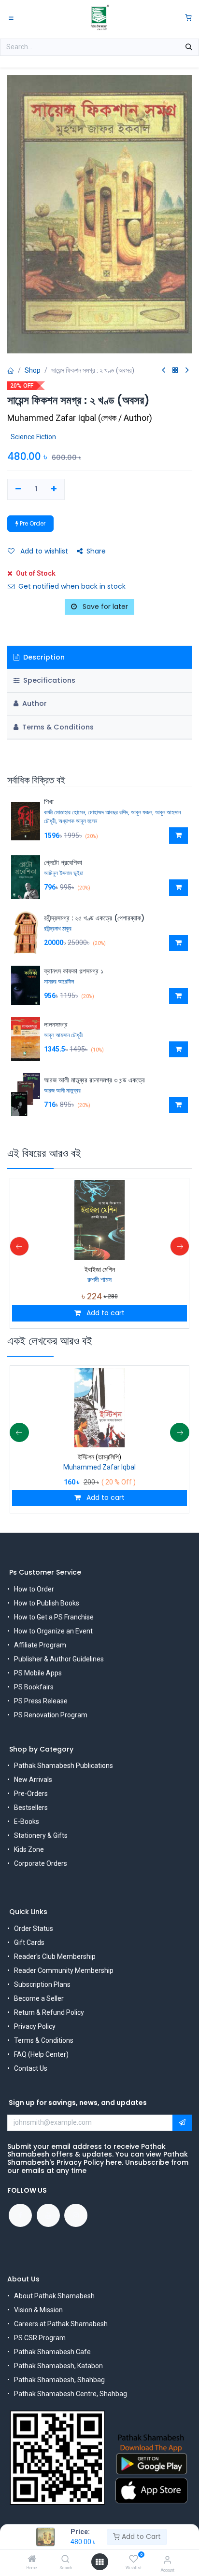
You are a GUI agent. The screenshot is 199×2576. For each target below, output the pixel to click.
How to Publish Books (47, 1603)
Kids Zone (29, 1849)
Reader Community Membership (64, 1970)
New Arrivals (33, 1780)
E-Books (27, 1821)
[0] (188, 18)
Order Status (34, 1929)
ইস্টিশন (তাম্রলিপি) (99, 1457)
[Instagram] (76, 2215)
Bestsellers (31, 1807)
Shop (33, 370)
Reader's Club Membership (55, 1956)
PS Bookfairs (34, 1687)
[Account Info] (167, 2560)
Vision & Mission (38, 2310)
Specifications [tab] (48, 680)
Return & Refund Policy (49, 2012)
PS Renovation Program (51, 1715)
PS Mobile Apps (38, 1673)
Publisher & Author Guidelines (59, 1659)
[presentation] (19, 1246)
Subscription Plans (42, 1984)
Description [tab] (43, 657)
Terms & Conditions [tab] (57, 727)
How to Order (34, 1589)
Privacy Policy (35, 2026)
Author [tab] (34, 703)
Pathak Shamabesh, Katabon (58, 2366)
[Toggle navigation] (11, 17)
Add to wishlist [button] (43, 551)
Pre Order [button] (32, 523)
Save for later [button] (104, 607)
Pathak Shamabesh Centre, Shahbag (71, 2394)
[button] (178, 836)
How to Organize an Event (53, 1631)
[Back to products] (175, 371)
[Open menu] (99, 2562)
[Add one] (54, 489)
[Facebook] (20, 2215)
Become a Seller (39, 1998)
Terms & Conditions (44, 2040)
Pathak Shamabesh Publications (64, 1766)
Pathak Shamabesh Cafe (52, 2352)
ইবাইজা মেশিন (100, 1269)
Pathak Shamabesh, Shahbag (59, 2380)
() (80, 418)
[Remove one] (18, 489)
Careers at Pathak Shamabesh (61, 2324)
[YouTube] (48, 2215)
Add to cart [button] (105, 1313)
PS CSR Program (40, 2338)
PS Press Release (41, 1701)
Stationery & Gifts (41, 1835)
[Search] (65, 2560)
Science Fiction (33, 437)
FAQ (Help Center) (41, 2054)
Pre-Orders (31, 1794)
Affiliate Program (40, 1645)
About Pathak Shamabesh (54, 2296)
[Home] (32, 2560)
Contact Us (31, 2068)
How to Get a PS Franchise (54, 1617)
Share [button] (96, 551)
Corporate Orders (41, 1863)
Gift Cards (29, 1942)
